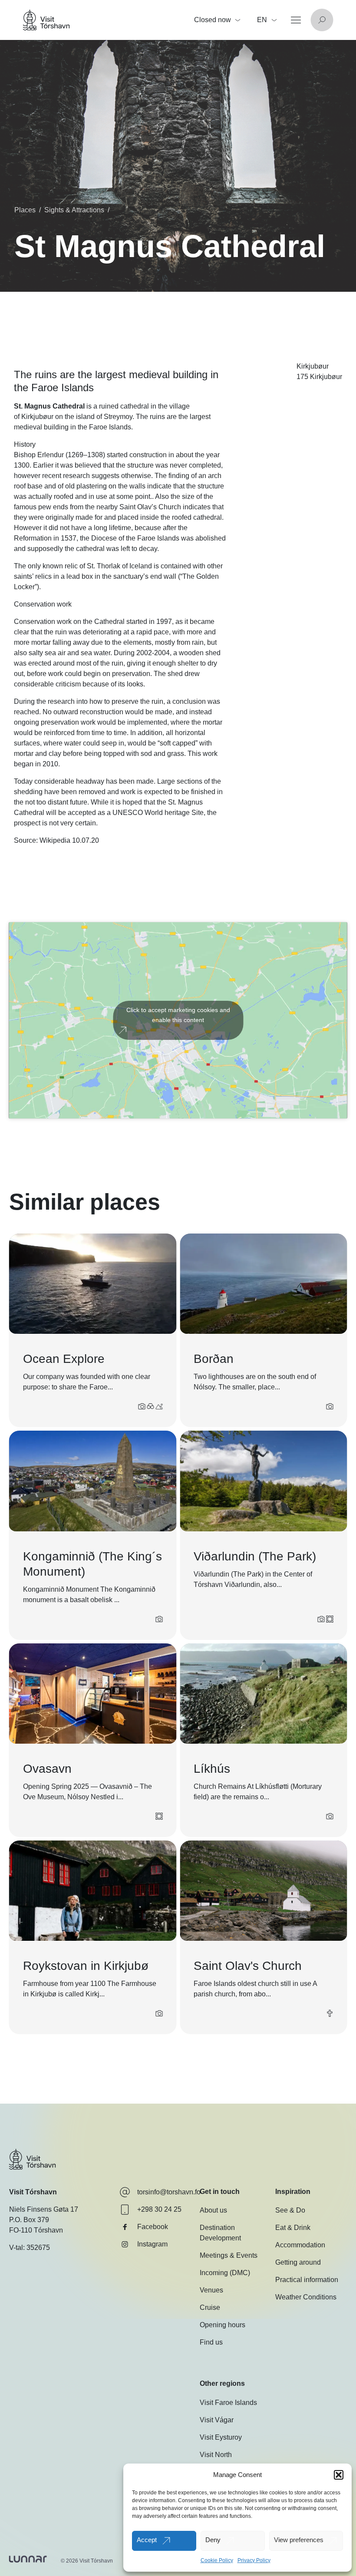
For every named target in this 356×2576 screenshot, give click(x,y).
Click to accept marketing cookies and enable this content (178, 1015)
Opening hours (222, 2325)
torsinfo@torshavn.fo (169, 2192)
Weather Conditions (306, 2297)
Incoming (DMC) (225, 2273)
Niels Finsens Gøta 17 (44, 2209)
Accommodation (300, 2245)
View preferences (299, 2540)
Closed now (213, 20)
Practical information (307, 2280)
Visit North (216, 2455)
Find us (211, 2343)
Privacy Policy (254, 2560)
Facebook (153, 2227)
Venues (211, 2291)
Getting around (298, 2263)
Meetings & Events (229, 2256)
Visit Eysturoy (221, 2437)
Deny (213, 2540)
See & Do (290, 2211)
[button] (339, 2475)
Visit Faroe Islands (228, 2403)
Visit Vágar (217, 2420)
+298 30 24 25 (159, 2209)
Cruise (210, 2308)
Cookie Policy (217, 2560)
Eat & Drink (293, 2228)
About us (213, 2211)
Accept (147, 2540)
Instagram (152, 2244)
